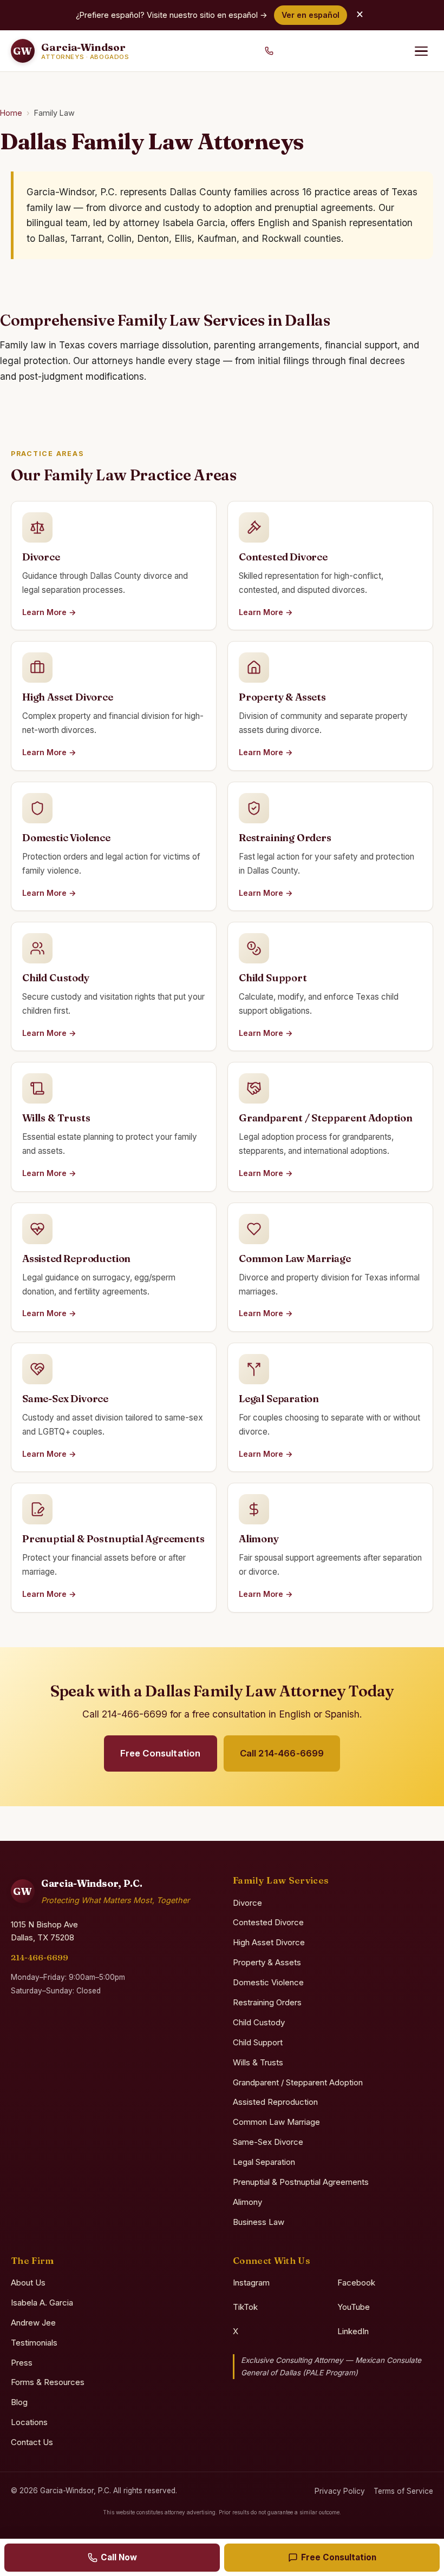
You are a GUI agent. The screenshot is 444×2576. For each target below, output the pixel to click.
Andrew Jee (33, 2323)
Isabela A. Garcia (42, 2303)
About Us (28, 2283)
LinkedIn (353, 2331)
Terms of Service (403, 2491)
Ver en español (311, 15)
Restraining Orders (267, 2002)
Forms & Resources (48, 2382)
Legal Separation (264, 2162)
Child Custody (259, 2022)
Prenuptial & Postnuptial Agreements (301, 2182)
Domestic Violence (268, 1982)
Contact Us (32, 2442)
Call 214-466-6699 (282, 1753)
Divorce (247, 1903)
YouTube (354, 2307)
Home (11, 113)
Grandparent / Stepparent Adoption (298, 2082)
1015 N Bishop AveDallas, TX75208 (44, 1931)
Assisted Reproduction (275, 2102)
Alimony (247, 2202)
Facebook (356, 2283)
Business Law (259, 2222)
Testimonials (34, 2343)
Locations (29, 2422)
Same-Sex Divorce (268, 2142)
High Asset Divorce (269, 1942)
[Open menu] (421, 51)
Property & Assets (267, 1962)
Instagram (251, 2283)
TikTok (245, 2307)
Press (22, 2363)
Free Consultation (161, 1753)
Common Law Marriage (276, 2122)
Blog (19, 2402)
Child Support (258, 2042)
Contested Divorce (268, 1922)
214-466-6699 (40, 1957)
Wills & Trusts (258, 2062)
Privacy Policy (340, 2491)
